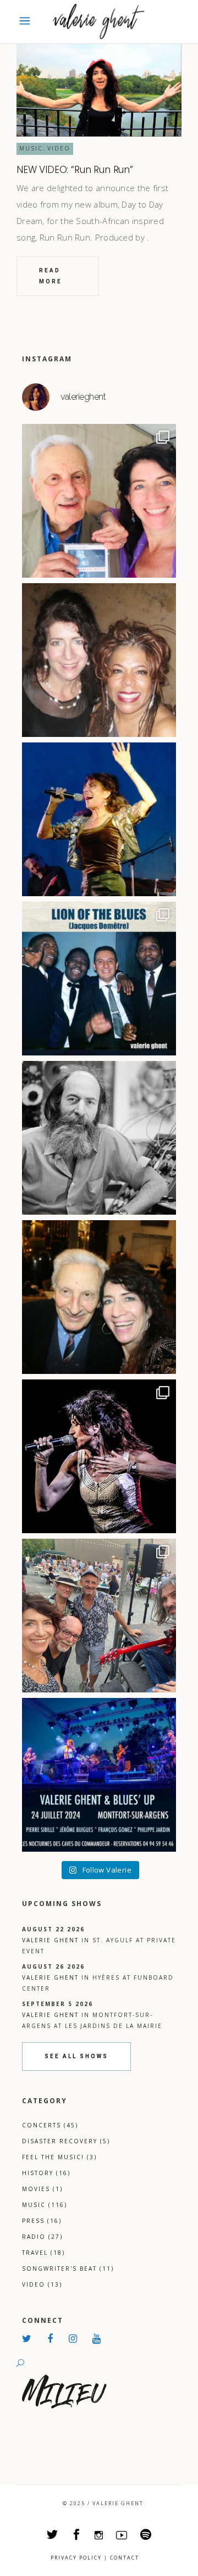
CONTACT (125, 2558)
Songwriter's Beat (68, 2268)
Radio (42, 2237)
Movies (42, 2189)
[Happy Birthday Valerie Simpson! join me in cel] (99, 660)
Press (42, 2221)
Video (59, 148)
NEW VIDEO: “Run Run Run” (75, 170)
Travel (43, 2253)
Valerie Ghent (50, 1940)
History (46, 2173)
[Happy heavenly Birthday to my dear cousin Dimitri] (99, 1297)
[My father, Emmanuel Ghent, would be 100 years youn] (99, 1138)
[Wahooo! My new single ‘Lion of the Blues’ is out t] (99, 979)
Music (31, 148)
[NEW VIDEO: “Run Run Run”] (99, 90)
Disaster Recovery (66, 2141)
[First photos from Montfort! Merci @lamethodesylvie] (99, 1616)
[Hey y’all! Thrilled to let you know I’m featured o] (99, 1456)
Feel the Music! (59, 2157)
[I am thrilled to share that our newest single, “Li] (99, 501)
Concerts (50, 2125)
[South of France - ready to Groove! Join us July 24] (99, 1775)
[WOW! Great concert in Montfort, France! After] (99, 819)
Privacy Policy (76, 2558)
